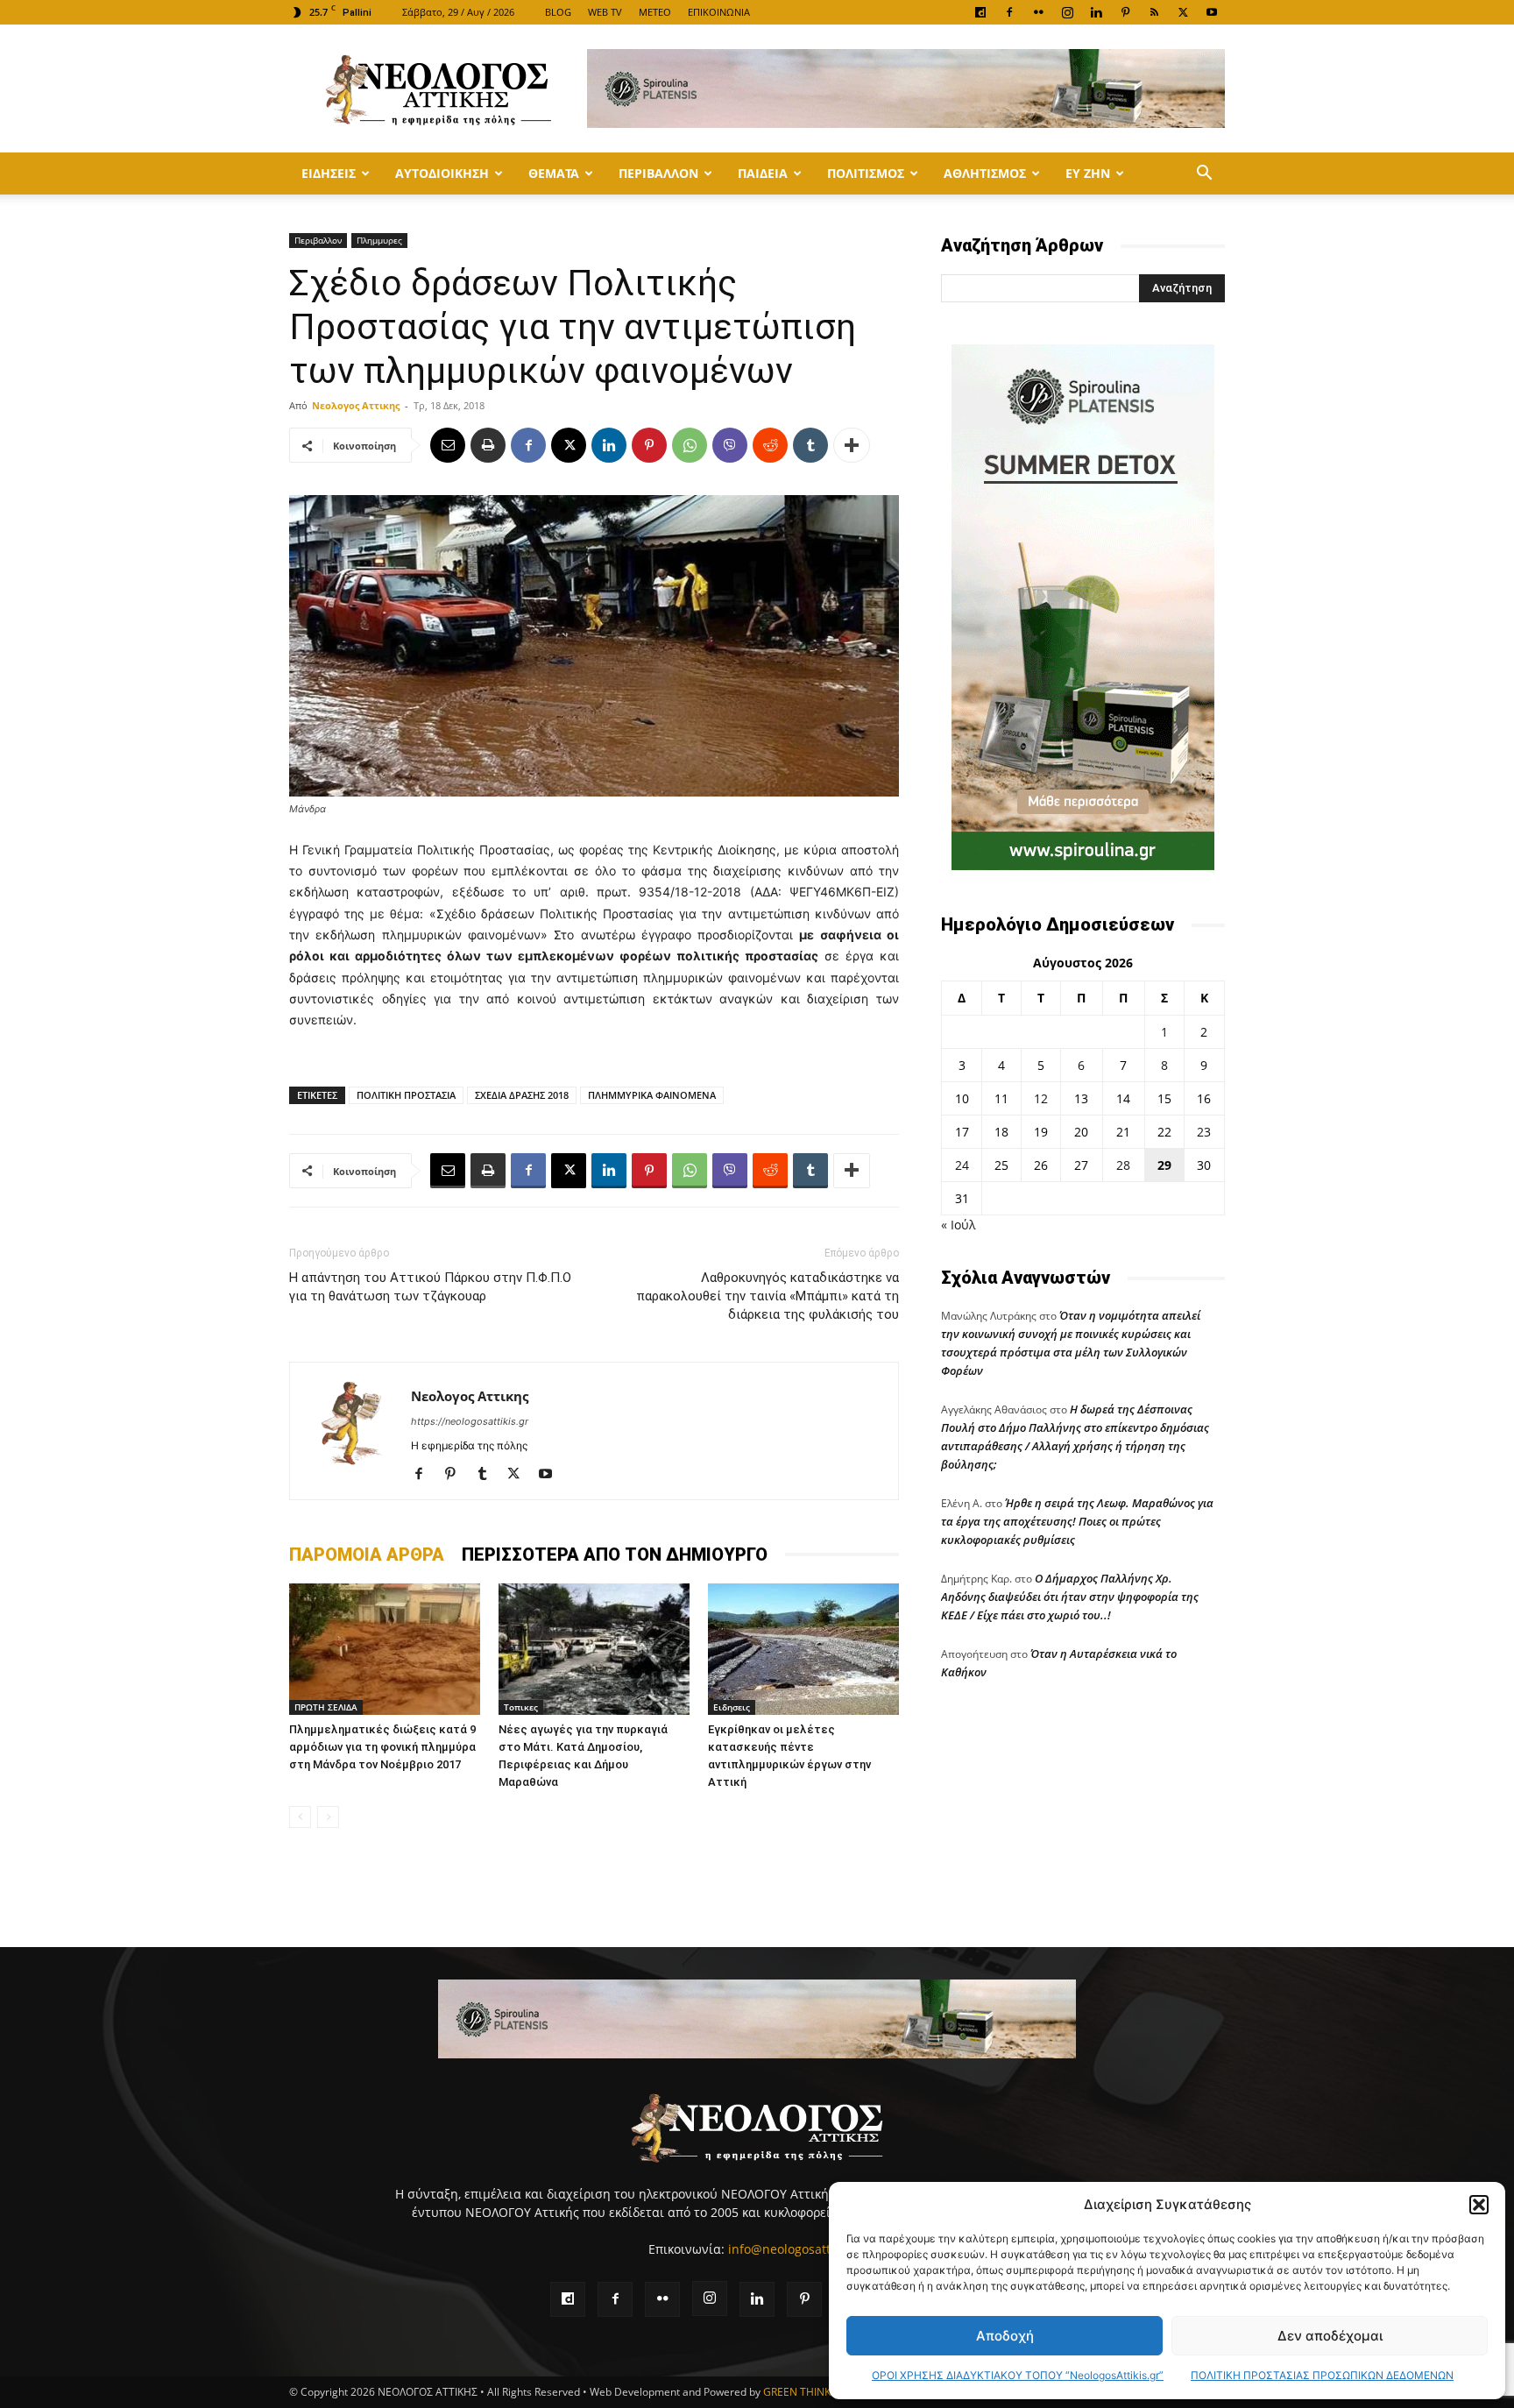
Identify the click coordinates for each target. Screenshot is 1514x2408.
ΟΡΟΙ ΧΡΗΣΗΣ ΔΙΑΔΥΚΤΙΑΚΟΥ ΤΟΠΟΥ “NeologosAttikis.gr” (1018, 2375)
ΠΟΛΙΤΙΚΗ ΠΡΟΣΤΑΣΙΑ (406, 1095)
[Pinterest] (1125, 12)
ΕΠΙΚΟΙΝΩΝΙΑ (719, 12)
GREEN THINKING (806, 2392)
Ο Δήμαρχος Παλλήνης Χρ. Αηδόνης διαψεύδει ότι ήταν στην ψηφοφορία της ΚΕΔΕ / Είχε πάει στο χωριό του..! (1070, 1597)
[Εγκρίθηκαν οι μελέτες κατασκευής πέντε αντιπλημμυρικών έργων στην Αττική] (803, 1649)
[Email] (448, 445)
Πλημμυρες (379, 240)
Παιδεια (763, 173)
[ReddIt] (770, 445)
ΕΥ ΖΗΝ (1088, 173)
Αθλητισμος (985, 173)
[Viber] (730, 445)
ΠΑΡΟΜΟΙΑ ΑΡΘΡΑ (367, 1555)
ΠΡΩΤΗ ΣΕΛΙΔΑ (326, 1707)
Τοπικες (521, 1707)
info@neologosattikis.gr (797, 2249)
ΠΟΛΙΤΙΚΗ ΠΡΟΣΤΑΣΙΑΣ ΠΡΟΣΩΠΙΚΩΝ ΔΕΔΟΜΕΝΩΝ (1322, 2375)
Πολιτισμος (866, 173)
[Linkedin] (1096, 12)
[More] (852, 445)
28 (1123, 1165)
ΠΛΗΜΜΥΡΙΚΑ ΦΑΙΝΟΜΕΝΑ (652, 1095)
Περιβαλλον (658, 173)
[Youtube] (1212, 12)
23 (1204, 1132)
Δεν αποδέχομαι (1330, 2336)
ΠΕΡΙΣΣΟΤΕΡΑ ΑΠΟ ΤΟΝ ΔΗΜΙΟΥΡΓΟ (615, 1555)
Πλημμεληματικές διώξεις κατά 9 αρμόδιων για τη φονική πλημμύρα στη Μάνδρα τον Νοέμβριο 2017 (382, 1747)
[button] (1479, 2205)
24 (962, 1165)
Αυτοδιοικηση (442, 173)
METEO (655, 12)
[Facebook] (1009, 12)
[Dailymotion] (980, 12)
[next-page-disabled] (328, 1817)
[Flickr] (1038, 12)
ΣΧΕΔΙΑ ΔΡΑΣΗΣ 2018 (522, 1095)
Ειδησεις (329, 173)
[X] (1183, 12)
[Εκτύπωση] (488, 445)
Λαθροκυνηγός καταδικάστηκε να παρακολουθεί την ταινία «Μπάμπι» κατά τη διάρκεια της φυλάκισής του (768, 1296)
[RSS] (1154, 12)
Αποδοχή (1005, 2336)
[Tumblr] (810, 445)
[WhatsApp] (690, 445)
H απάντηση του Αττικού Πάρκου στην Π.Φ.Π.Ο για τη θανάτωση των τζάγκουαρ (430, 1287)
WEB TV (605, 12)
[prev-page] (300, 1817)
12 (1041, 1098)
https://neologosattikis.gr (470, 1421)
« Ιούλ (958, 1225)
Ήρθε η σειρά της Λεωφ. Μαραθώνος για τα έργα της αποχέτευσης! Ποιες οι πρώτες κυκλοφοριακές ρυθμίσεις (1077, 1521)
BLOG (558, 12)
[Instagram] (1067, 12)
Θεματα (554, 173)
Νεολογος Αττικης (356, 405)
